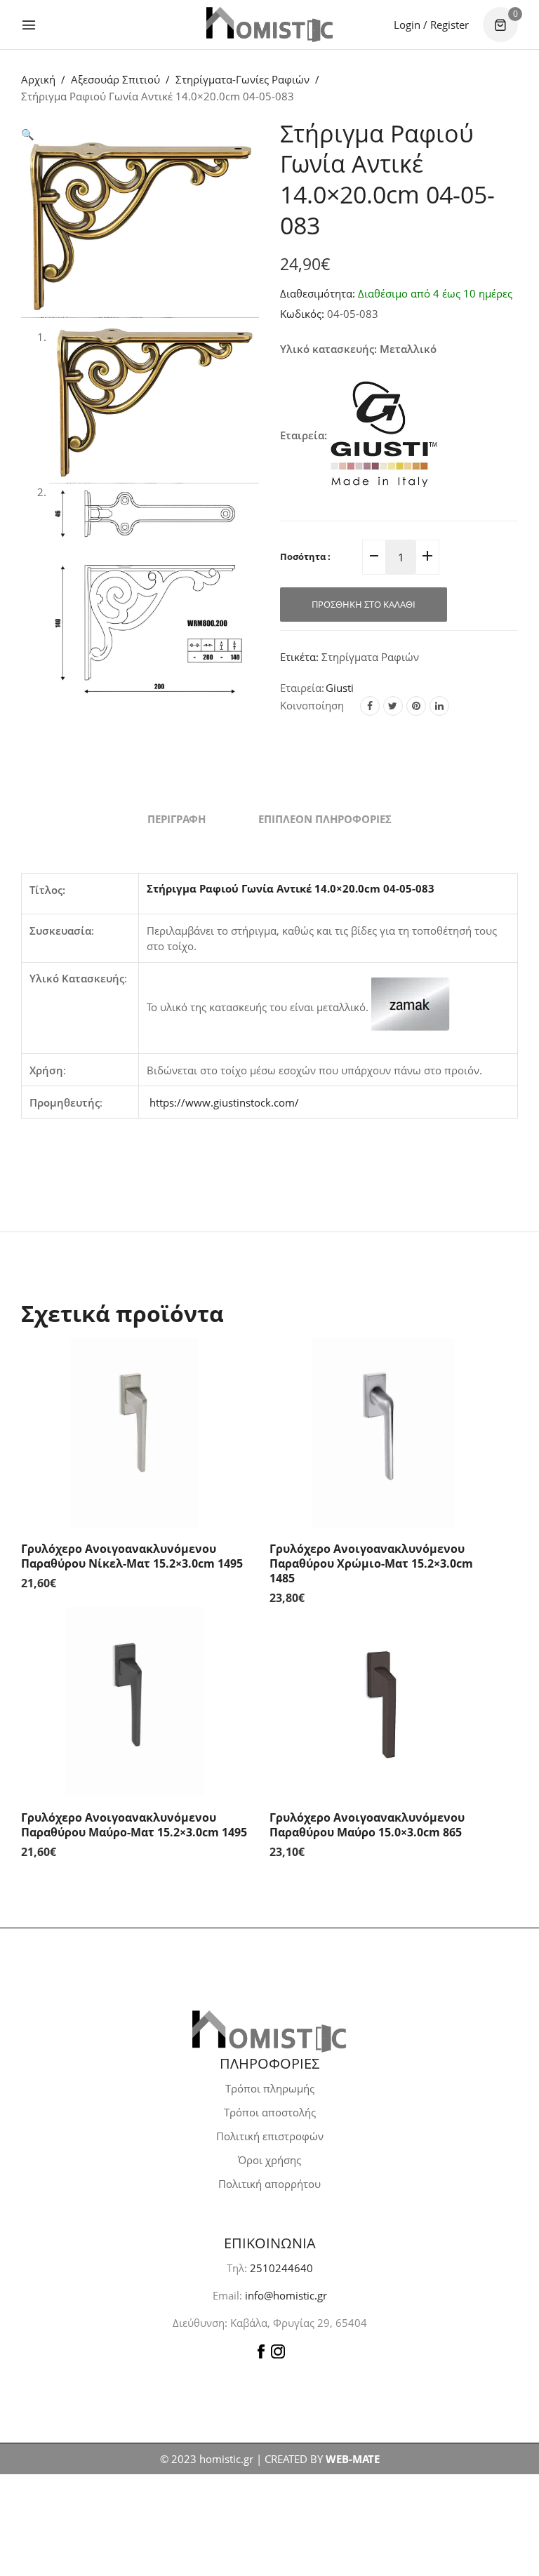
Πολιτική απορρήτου (269, 2184)
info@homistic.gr (285, 2295)
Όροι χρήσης (269, 2160)
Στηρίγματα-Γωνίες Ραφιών (242, 79)
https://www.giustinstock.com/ (224, 1102)
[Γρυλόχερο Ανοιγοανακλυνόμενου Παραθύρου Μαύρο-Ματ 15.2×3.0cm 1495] (135, 1702)
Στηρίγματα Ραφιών (370, 657)
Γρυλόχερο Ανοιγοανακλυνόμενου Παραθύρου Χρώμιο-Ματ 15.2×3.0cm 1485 (371, 1563)
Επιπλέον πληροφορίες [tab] (325, 819)
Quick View (234, 1366)
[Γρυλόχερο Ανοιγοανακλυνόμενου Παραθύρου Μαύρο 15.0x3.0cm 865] (383, 1702)
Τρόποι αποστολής (270, 2112)
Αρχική (38, 79)
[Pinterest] (416, 706)
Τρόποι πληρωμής (270, 2088)
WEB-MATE (353, 2459)
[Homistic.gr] (269, 24)
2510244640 (281, 2268)
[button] (28, 134)
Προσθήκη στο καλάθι (364, 604)
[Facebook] (370, 706)
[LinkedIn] (439, 706)
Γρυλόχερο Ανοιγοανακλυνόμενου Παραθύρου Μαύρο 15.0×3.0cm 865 (367, 1825)
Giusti (340, 688)
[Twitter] (393, 706)
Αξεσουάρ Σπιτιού (115, 79)
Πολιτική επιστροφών (270, 2136)
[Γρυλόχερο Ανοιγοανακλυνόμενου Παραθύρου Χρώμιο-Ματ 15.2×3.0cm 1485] (383, 1433)
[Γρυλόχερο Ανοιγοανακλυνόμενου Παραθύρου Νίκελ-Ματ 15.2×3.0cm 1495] (135, 1433)
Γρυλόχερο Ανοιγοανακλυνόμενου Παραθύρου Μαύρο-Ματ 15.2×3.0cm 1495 (134, 1825)
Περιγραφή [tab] (177, 819)
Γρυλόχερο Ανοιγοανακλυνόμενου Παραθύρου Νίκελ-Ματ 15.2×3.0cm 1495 (132, 1556)
